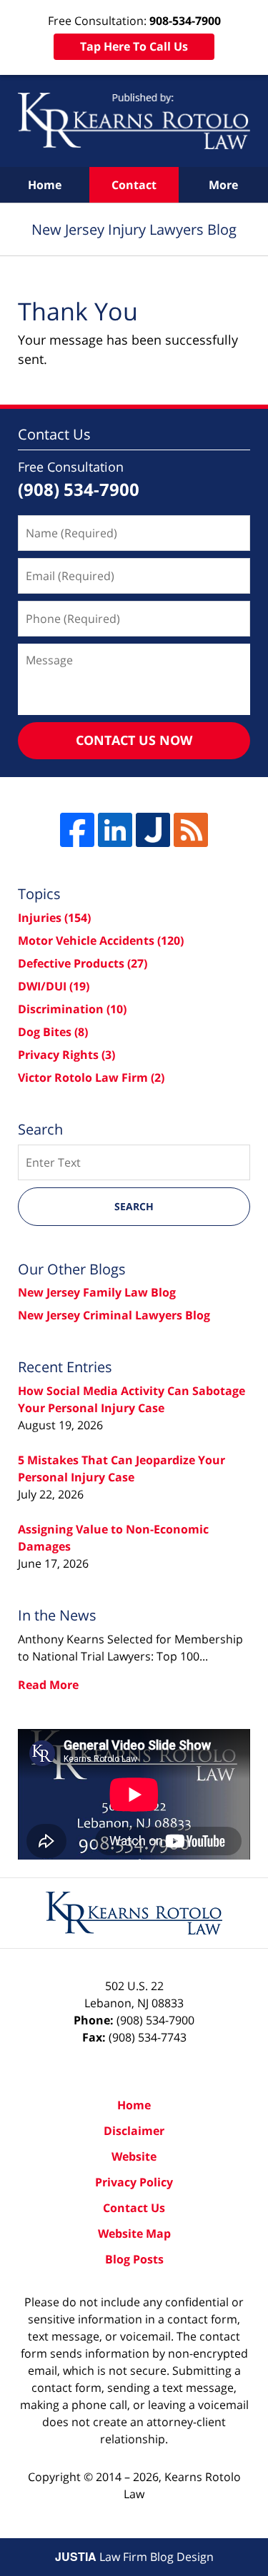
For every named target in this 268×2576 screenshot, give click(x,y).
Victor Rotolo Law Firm (91, 1077)
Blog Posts (134, 2259)
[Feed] (191, 830)
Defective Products (83, 963)
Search (134, 1206)
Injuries (54, 918)
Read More (48, 1685)
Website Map (134, 2233)
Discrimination (72, 1009)
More (223, 185)
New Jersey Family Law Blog (97, 1292)
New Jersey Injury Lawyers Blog (134, 121)
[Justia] (153, 830)
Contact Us (134, 2208)
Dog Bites (53, 1032)
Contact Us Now (134, 740)
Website (134, 2156)
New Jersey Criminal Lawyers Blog (114, 1315)
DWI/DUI (54, 986)
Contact (134, 185)
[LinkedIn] (115, 830)
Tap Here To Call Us (134, 46)
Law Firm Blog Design (134, 2557)
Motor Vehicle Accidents (101, 940)
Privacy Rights (66, 1055)
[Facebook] (77, 830)
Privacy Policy (134, 2182)
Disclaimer (134, 2131)
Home (45, 185)
